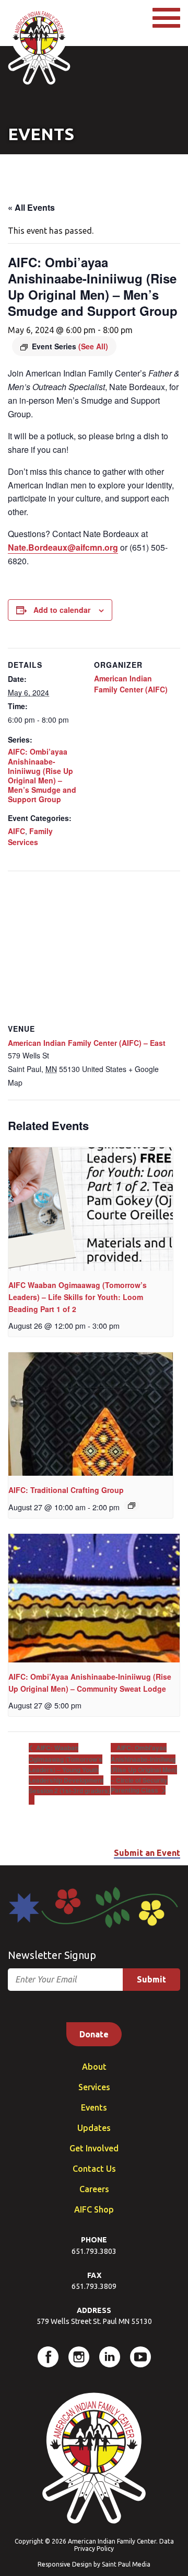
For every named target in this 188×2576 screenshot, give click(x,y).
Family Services (30, 836)
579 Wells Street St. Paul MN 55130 (94, 2321)
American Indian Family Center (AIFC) (131, 684)
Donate (94, 2034)
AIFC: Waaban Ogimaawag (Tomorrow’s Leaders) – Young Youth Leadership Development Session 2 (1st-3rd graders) (69, 1769)
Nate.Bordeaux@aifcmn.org (63, 547)
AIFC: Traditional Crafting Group (66, 1490)
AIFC (16, 831)
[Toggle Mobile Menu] (166, 18)
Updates (94, 2128)
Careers (94, 2189)
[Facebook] (48, 2357)
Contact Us (94, 2169)
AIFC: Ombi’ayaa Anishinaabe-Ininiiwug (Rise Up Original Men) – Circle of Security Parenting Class (144, 1769)
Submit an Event (147, 1853)
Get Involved (94, 2148)
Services (94, 2087)
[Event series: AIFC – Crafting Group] (132, 1506)
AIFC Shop (94, 2209)
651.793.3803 (94, 2251)
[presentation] (91, 1209)
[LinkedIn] (110, 2357)
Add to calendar (62, 610)
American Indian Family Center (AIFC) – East (87, 1043)
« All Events (31, 207)
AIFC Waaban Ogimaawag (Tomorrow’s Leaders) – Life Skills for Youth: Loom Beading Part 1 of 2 (78, 1297)
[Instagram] (79, 2357)
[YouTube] (140, 2357)
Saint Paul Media (126, 2564)
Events (94, 2107)
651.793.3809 (94, 2286)
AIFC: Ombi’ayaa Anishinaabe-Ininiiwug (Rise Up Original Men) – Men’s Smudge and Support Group (42, 775)
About (94, 2067)
